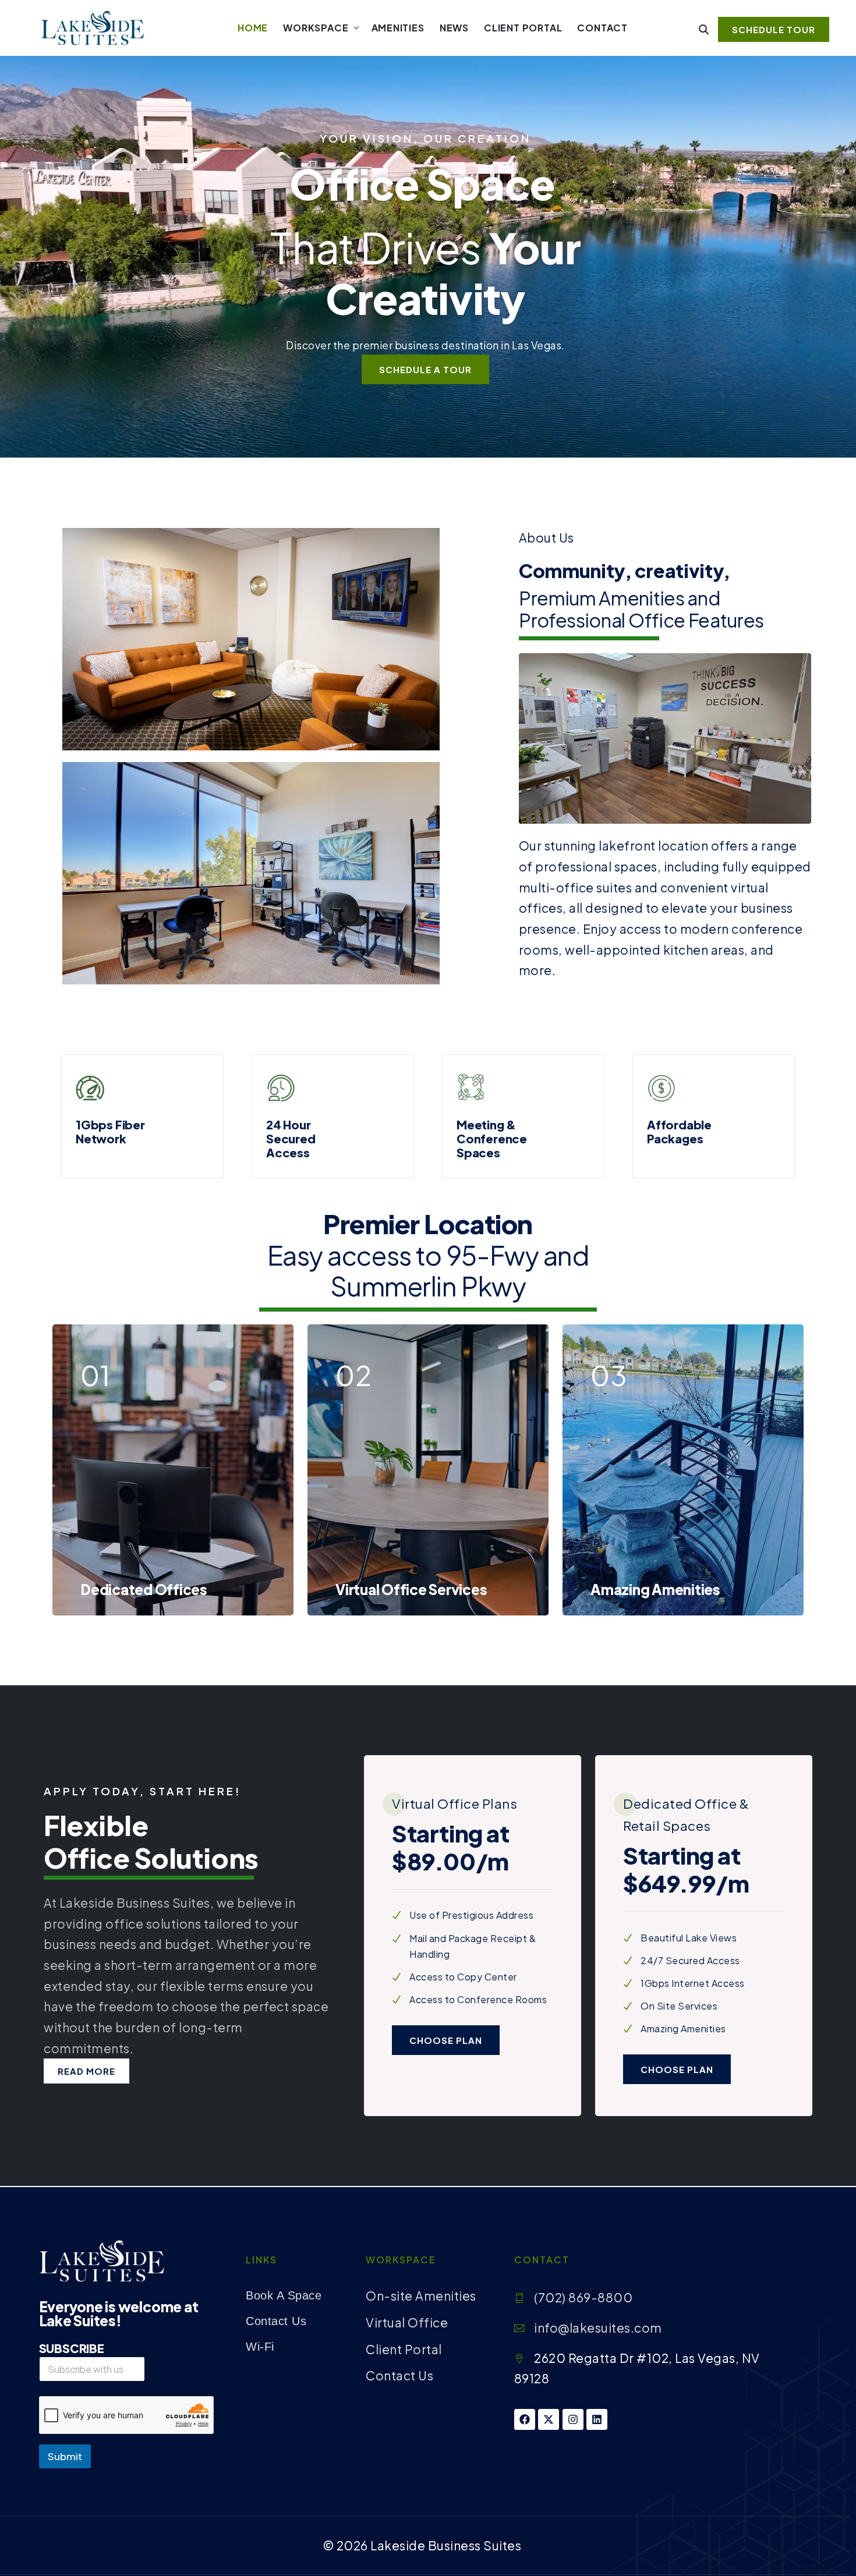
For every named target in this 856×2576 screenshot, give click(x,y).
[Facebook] (525, 2419)
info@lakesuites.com (598, 2328)
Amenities (398, 28)
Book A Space (284, 2295)
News (454, 28)
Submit (65, 2456)
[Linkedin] (597, 2419)
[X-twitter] (549, 2419)
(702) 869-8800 (583, 2297)
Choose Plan (446, 2040)
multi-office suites (576, 887)
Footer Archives (68, 2477)
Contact (602, 28)
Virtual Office (407, 2322)
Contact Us (276, 2321)
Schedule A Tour (425, 369)
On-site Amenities (421, 2296)
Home (253, 28)
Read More (86, 2071)
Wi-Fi (260, 2347)
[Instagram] (573, 2419)
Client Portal (523, 28)
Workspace (316, 28)
